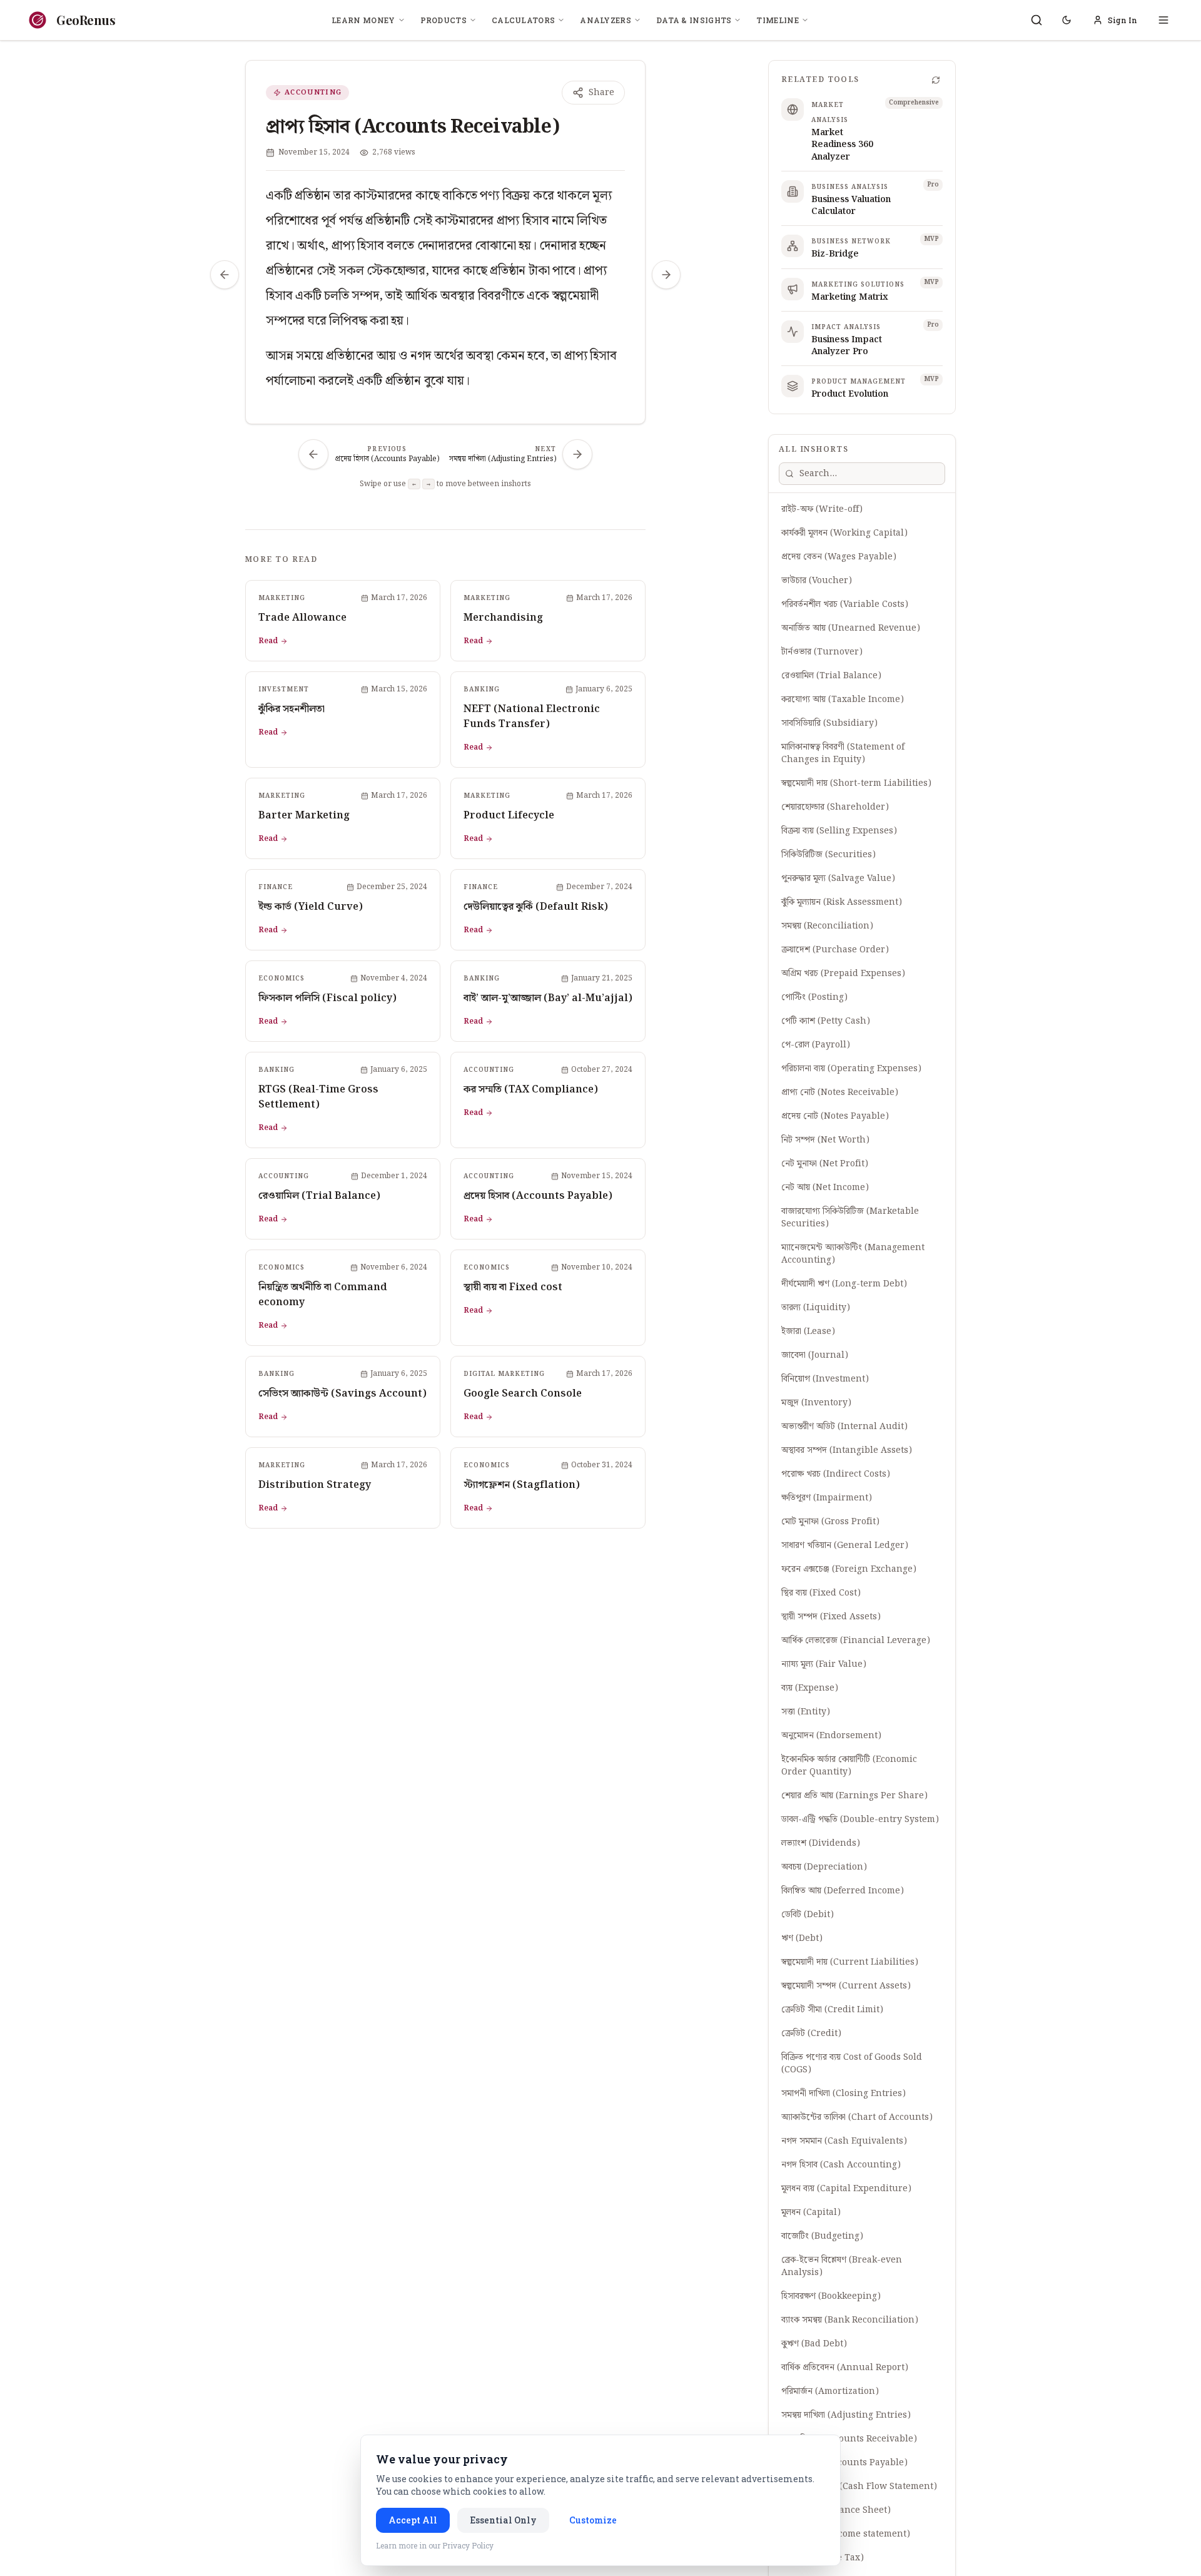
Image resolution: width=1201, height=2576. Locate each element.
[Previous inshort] (225, 275)
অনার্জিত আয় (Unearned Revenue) (851, 628)
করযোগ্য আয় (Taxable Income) (843, 700)
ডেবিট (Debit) (808, 1915)
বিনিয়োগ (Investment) (825, 1379)
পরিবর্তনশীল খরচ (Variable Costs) (845, 604)
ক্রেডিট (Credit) (811, 2034)
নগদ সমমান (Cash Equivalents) (844, 2141)
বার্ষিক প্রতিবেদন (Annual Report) (845, 2368)
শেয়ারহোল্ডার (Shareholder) (835, 807)
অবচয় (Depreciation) (824, 1867)
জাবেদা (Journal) (815, 1355)
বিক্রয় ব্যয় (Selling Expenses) (839, 831)
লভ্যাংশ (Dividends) (821, 1843)
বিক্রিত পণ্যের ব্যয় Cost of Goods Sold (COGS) (852, 2064)
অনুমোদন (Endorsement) (831, 1736)
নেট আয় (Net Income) (825, 1188)
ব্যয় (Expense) (810, 1688)
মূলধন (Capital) (811, 2212)
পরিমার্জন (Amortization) (830, 2391)
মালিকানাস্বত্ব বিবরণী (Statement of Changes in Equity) (843, 753)
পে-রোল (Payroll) (816, 1045)
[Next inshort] (666, 275)
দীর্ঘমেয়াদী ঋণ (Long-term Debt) (844, 1284)
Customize (593, 2520)
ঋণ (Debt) (802, 1938)
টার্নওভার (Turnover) (822, 652)
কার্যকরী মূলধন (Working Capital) (844, 533)
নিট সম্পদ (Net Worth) (825, 1140)
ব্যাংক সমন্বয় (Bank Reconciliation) (850, 2320)
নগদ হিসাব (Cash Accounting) (841, 2165)
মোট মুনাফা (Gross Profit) (830, 1522)
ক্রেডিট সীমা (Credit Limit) (832, 2010)
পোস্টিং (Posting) (814, 997)
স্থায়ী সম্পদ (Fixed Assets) (831, 1617)
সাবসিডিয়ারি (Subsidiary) (829, 723)
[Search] (1036, 20)
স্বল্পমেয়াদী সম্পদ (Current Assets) (846, 1986)
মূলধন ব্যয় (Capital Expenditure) (846, 2189)
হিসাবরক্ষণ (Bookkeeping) (831, 2296)
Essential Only (503, 2520)
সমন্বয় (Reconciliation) (827, 926)
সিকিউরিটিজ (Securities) (829, 855)
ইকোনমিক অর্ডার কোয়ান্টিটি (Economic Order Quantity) (849, 1766)
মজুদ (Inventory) (816, 1403)
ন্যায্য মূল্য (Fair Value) (824, 1664)
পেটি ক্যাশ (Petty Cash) (826, 1021)
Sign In (1122, 20)
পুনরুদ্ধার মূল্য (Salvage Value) (838, 878)
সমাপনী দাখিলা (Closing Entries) (844, 2094)
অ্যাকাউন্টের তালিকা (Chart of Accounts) (857, 2117)
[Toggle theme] (1067, 20)
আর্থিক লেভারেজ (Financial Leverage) (856, 1641)
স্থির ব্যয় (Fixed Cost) (821, 1593)
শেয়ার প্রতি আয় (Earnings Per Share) (854, 1796)
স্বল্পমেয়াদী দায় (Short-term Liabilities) (856, 783)
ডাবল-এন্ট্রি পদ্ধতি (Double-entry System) (860, 1820)
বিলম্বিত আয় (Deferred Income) (843, 1891)
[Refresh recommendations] (936, 80)
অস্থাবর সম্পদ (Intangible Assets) (847, 1450)
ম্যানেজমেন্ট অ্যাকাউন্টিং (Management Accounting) (853, 1254)
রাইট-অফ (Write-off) (822, 509)
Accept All (413, 2520)
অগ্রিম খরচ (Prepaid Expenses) (843, 974)
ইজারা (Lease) (808, 1331)
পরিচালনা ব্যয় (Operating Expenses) (851, 1069)
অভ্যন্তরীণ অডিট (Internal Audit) (844, 1427)
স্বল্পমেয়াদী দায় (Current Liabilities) (850, 1962)
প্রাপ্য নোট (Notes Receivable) (840, 1092)
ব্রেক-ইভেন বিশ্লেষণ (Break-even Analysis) (842, 2266)
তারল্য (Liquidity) (816, 1308)
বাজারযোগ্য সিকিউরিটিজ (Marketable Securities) (850, 1218)
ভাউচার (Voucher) (817, 581)
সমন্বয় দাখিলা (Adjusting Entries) (846, 2415)
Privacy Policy (468, 2545)
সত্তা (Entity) (806, 1712)
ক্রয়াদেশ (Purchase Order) (835, 950)
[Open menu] (1163, 20)
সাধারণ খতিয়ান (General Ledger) (845, 1545)
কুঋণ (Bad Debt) (814, 2344)
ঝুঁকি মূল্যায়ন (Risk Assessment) (842, 902)
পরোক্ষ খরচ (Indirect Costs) (836, 1474)
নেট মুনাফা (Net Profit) (825, 1164)
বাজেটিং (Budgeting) (822, 2236)
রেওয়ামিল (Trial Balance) (831, 676)
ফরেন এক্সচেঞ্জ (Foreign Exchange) (849, 1569)
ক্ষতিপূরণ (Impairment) (827, 1498)
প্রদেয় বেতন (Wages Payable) (839, 557)
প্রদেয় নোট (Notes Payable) (835, 1116)
